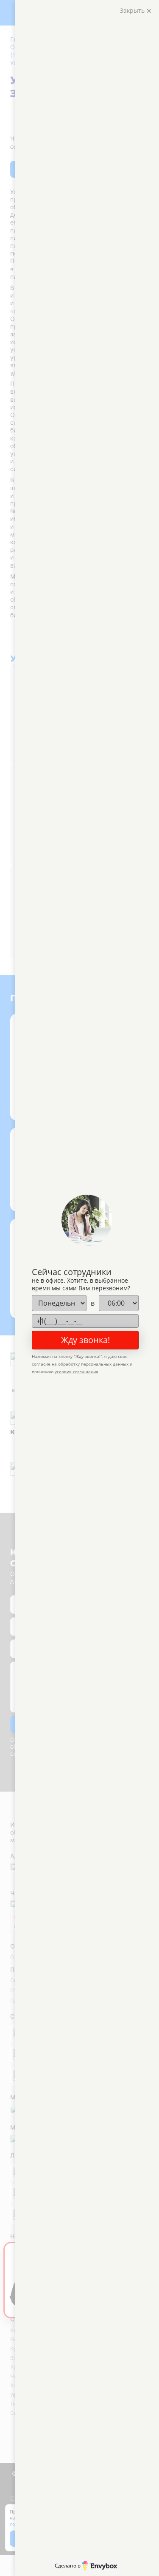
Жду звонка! (85, 1340)
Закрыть (133, 10)
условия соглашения (77, 1372)
